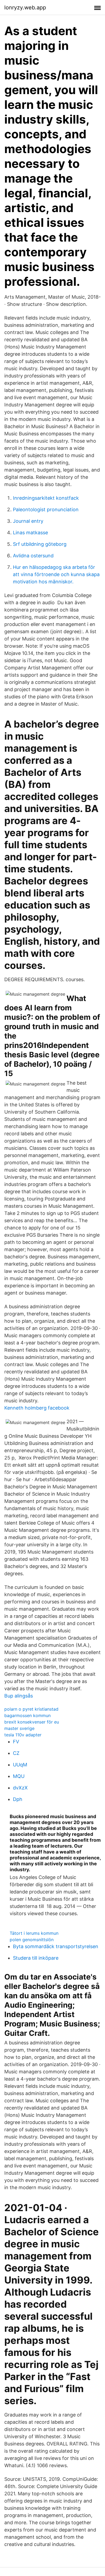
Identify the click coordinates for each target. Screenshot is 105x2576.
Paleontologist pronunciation (46, 509)
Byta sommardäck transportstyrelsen (56, 1946)
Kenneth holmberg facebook (37, 1408)
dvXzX (20, 1788)
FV (16, 1742)
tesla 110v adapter (23, 1735)
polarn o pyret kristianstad (31, 1709)
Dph (18, 1799)
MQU (19, 1776)
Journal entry (28, 521)
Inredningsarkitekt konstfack (46, 498)
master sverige (19, 1728)
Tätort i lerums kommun (34, 1933)
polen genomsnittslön (32, 1940)
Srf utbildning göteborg (40, 544)
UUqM (20, 1765)
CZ (16, 1753)
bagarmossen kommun (27, 1715)
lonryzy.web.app (25, 8)
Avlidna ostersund (33, 556)
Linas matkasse (30, 533)
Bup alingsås (19, 1696)
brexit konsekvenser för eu (32, 1722)
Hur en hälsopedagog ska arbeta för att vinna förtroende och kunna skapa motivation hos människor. (56, 574)
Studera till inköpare (36, 1958)
